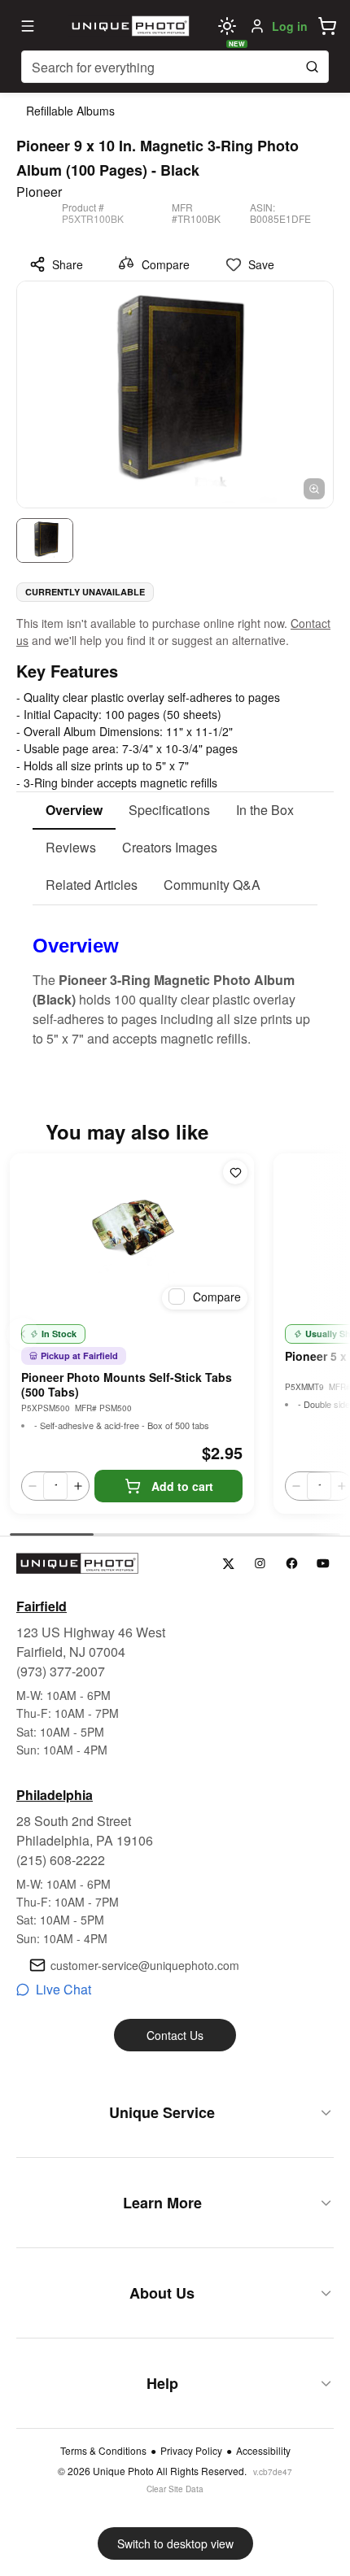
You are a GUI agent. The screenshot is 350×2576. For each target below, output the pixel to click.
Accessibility (263, 2451)
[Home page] (129, 26)
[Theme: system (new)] (227, 26)
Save (261, 264)
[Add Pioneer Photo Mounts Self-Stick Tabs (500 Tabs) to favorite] (235, 1172)
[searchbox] (175, 67)
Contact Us (175, 2035)
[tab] (74, 811)
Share (68, 264)
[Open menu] (28, 26)
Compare (166, 264)
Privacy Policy (191, 2451)
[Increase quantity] (78, 1486)
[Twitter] (228, 1564)
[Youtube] (324, 1564)
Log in (290, 26)
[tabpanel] (175, 977)
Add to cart (182, 1486)
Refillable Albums (70, 111)
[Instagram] (260, 1564)
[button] (327, 26)
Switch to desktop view (175, 2543)
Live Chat (63, 1989)
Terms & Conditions (103, 2451)
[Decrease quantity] (33, 1486)
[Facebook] (292, 1564)
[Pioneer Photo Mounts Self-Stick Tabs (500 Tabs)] (132, 1235)
